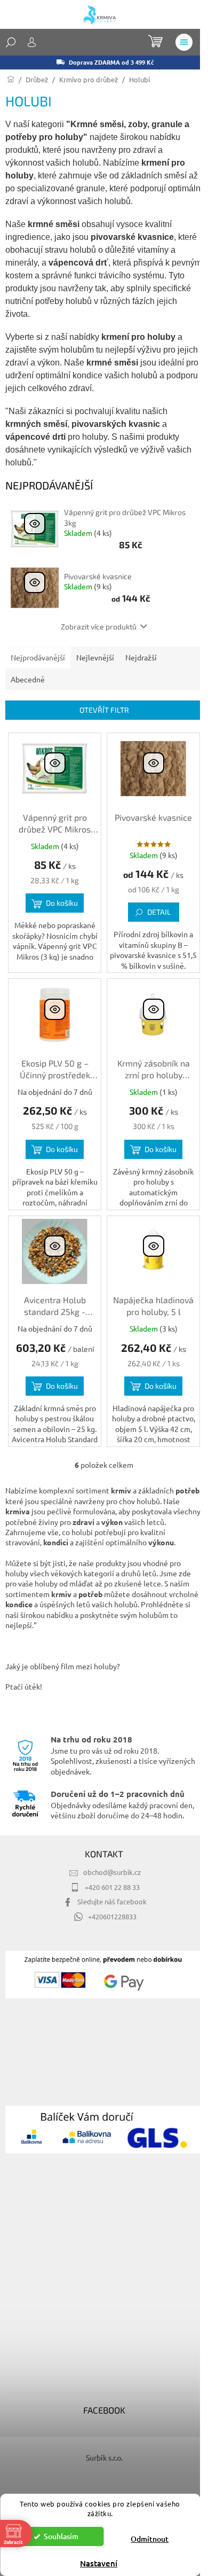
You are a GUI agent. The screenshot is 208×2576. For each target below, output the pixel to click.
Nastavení (99, 2563)
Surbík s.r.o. (104, 2457)
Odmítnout (150, 2539)
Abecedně (28, 679)
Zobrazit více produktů (99, 627)
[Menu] (184, 42)
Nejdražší (141, 657)
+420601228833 (112, 1916)
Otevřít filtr (104, 710)
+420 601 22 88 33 (112, 1887)
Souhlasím (61, 2536)
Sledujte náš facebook (112, 1901)
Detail (159, 912)
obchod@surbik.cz (112, 1872)
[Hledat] (11, 42)
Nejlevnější (95, 657)
